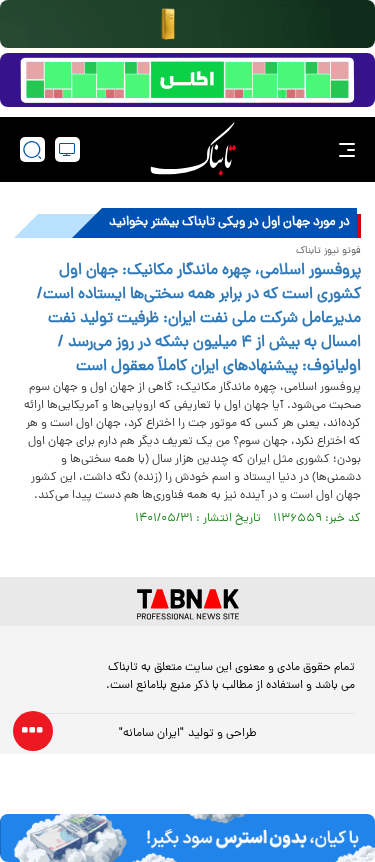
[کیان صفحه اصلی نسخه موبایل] (187, 838)
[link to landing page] (193, 149)
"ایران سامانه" (151, 734)
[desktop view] (67, 149)
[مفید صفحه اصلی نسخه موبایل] (187, 80)
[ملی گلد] (187, 24)
